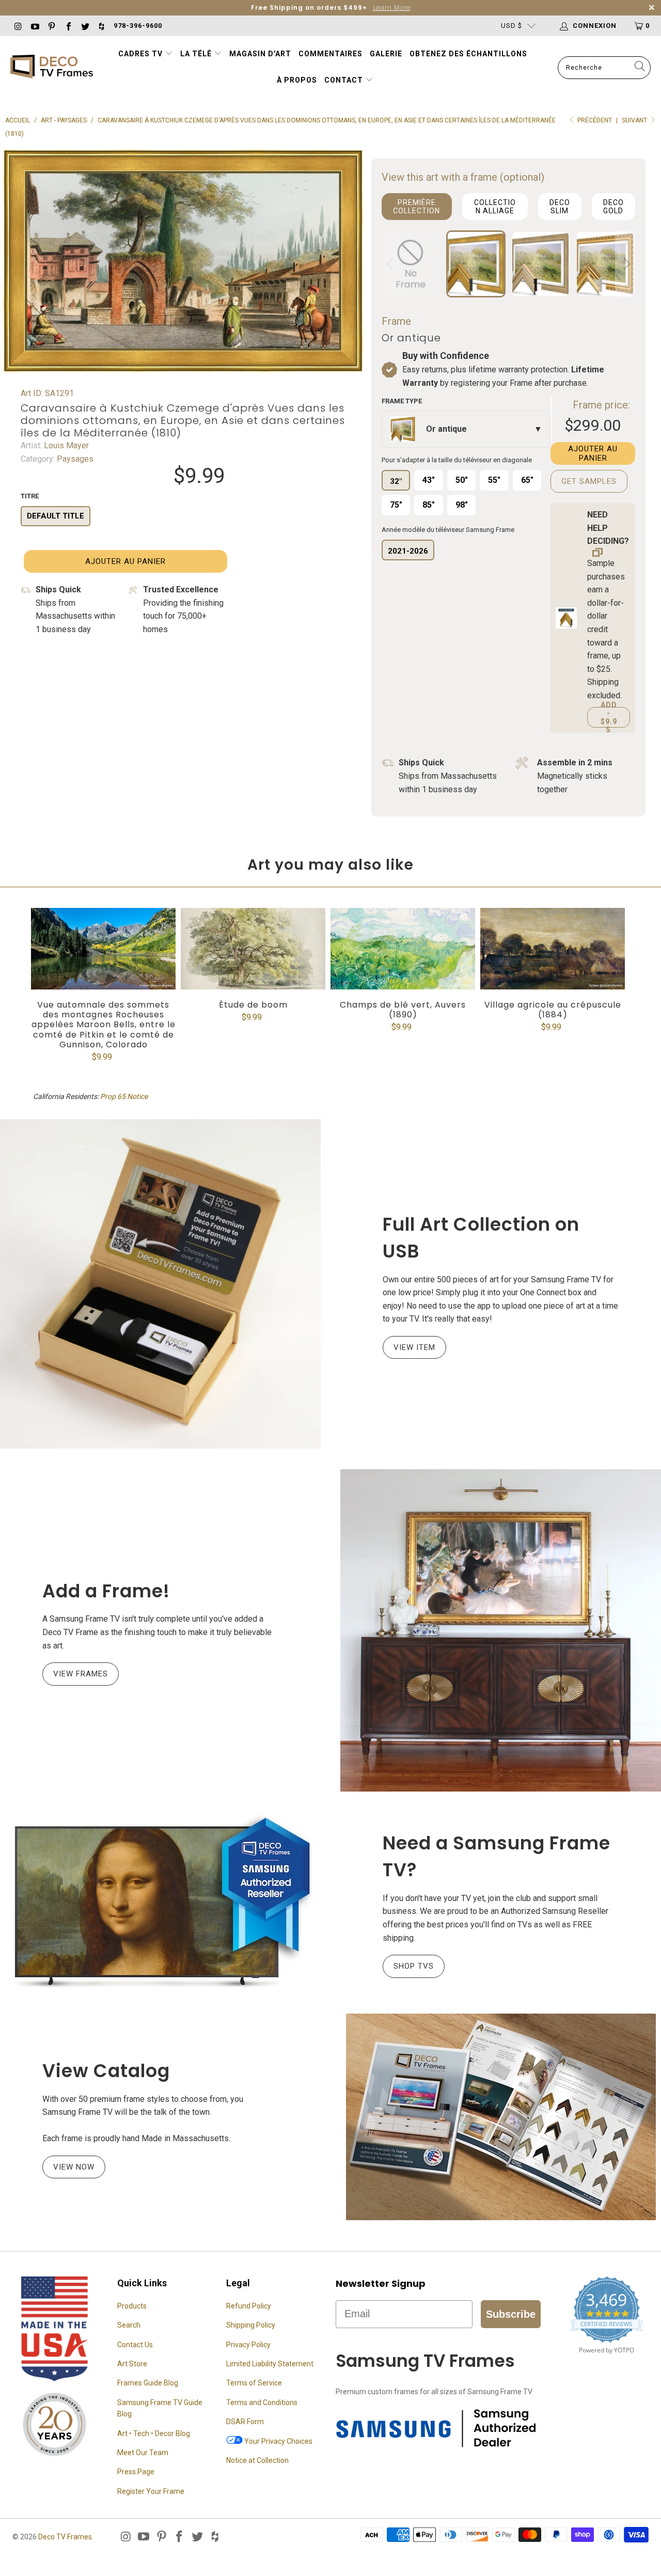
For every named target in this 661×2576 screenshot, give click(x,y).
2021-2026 (408, 551)
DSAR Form (245, 2422)
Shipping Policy (251, 2325)
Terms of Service (254, 2383)
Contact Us (135, 2345)
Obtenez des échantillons (468, 54)
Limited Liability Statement (270, 2364)
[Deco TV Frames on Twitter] (85, 26)
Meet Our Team (143, 2453)
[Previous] (391, 264)
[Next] (625, 264)
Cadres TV (140, 54)
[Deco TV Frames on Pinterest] (51, 26)
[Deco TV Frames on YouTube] (34, 26)
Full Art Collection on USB (481, 1238)
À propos (297, 80)
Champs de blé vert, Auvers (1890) (403, 949)
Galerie (386, 54)
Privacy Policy (248, 2345)
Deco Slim (560, 207)
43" (429, 480)
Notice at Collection (257, 2460)
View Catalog (106, 2071)
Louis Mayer (65, 445)
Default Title (56, 516)
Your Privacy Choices (278, 2441)
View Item (414, 1347)
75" (396, 505)
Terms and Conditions (262, 2402)
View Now (74, 2167)
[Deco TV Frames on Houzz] (101, 26)
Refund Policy (249, 2306)
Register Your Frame (151, 2491)
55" (494, 480)
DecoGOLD (613, 207)
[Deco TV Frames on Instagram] (18, 26)
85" (429, 505)
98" (462, 505)
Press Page (136, 2472)
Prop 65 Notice (124, 1096)
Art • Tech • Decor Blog (154, 2433)
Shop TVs (414, 1966)
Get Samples (589, 481)
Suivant (635, 120)
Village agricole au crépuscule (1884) (553, 949)
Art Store (132, 2364)
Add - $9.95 (609, 717)
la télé (197, 54)
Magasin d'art (260, 54)
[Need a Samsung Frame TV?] (160, 1903)
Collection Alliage (495, 207)
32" (396, 481)
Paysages (74, 459)
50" (462, 480)
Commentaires (330, 54)
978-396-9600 (138, 26)
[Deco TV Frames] (52, 67)
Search (129, 2325)
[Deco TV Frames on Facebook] (68, 26)
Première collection (416, 207)
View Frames (81, 1674)
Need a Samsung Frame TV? (497, 1857)
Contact (345, 80)
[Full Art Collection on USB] (160, 1284)
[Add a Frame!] (501, 1630)
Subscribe (511, 2314)
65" (527, 480)
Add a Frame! (106, 1591)
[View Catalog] (501, 2117)
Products (132, 2306)
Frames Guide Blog (148, 2383)
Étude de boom (253, 949)
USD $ (512, 26)
